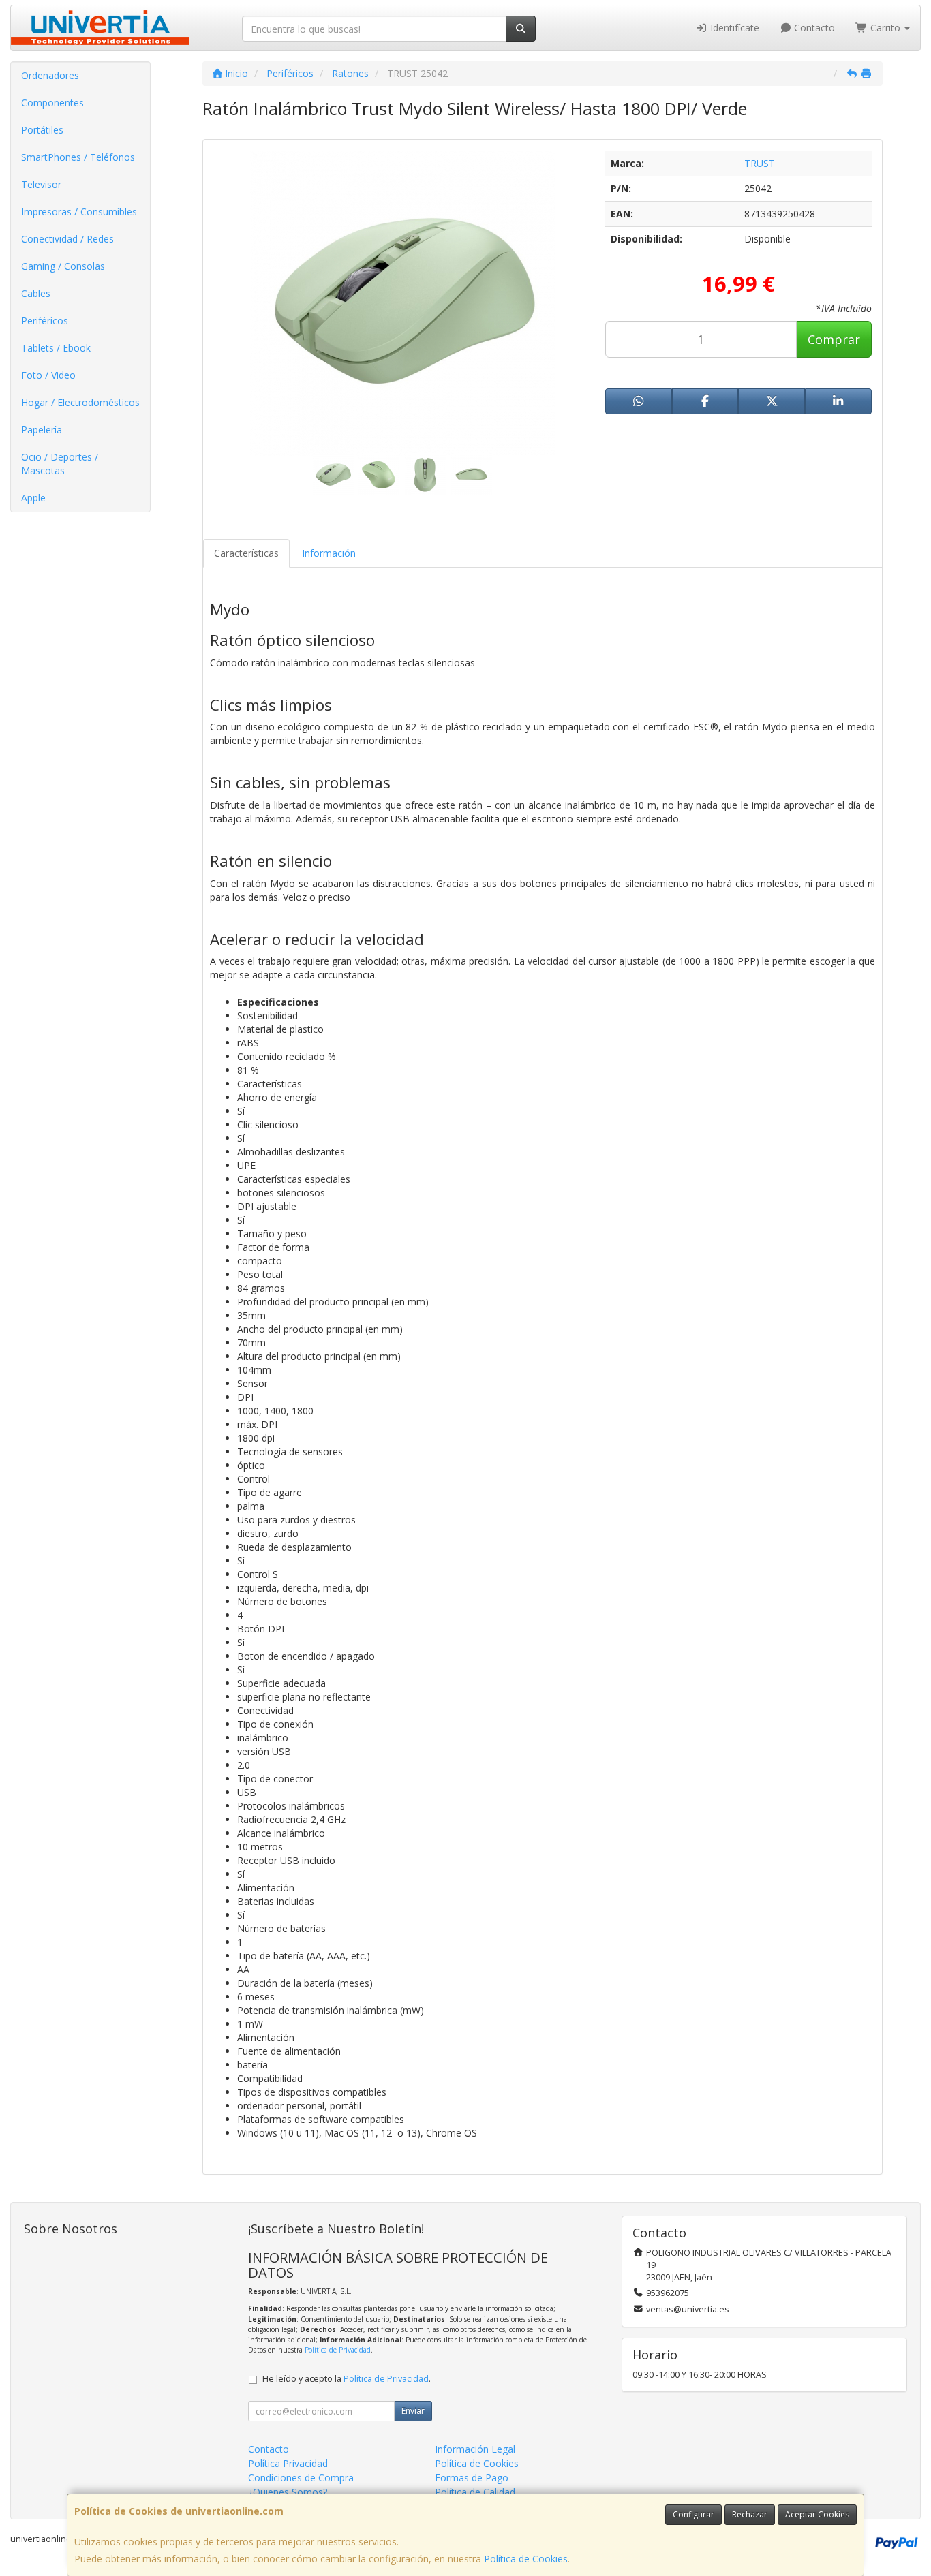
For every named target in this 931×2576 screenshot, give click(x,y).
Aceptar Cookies (817, 2514)
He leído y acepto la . (347, 2379)
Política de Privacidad (338, 2350)
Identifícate (733, 28)
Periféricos (45, 321)
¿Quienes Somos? (288, 2492)
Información (329, 553)
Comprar (834, 339)
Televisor (41, 184)
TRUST (760, 163)
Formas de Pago (472, 2478)
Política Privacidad (288, 2463)
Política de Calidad (475, 2492)
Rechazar (750, 2514)
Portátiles (42, 130)
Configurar (693, 2514)
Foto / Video (48, 375)
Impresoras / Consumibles (79, 212)
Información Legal (475, 2449)
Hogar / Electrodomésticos (80, 402)
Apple (33, 498)
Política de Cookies (526, 2559)
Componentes (52, 103)
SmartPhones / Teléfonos (78, 157)
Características (246, 553)
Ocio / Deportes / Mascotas (60, 464)
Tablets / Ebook (56, 348)
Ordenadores (50, 75)
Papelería (42, 430)
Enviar (413, 2411)
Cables (36, 293)
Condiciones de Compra (301, 2478)
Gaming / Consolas (63, 266)
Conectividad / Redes (67, 239)
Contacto (813, 28)
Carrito (885, 28)
